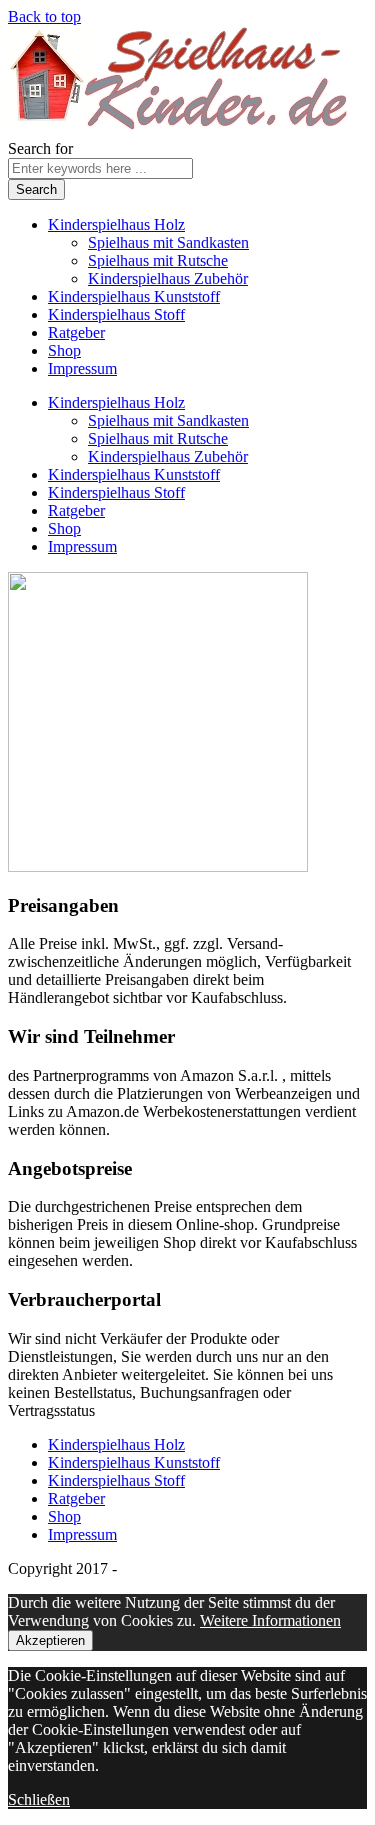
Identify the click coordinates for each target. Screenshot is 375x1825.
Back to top (44, 16)
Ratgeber (76, 332)
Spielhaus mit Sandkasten (168, 242)
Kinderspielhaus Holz (116, 224)
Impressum (82, 368)
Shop (64, 350)
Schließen (39, 1799)
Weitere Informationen (270, 1620)
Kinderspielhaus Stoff (116, 314)
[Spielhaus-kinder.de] (180, 130)
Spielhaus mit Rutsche (158, 260)
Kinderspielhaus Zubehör (168, 278)
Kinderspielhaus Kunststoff (134, 296)
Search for (40, 148)
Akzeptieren (50, 1640)
